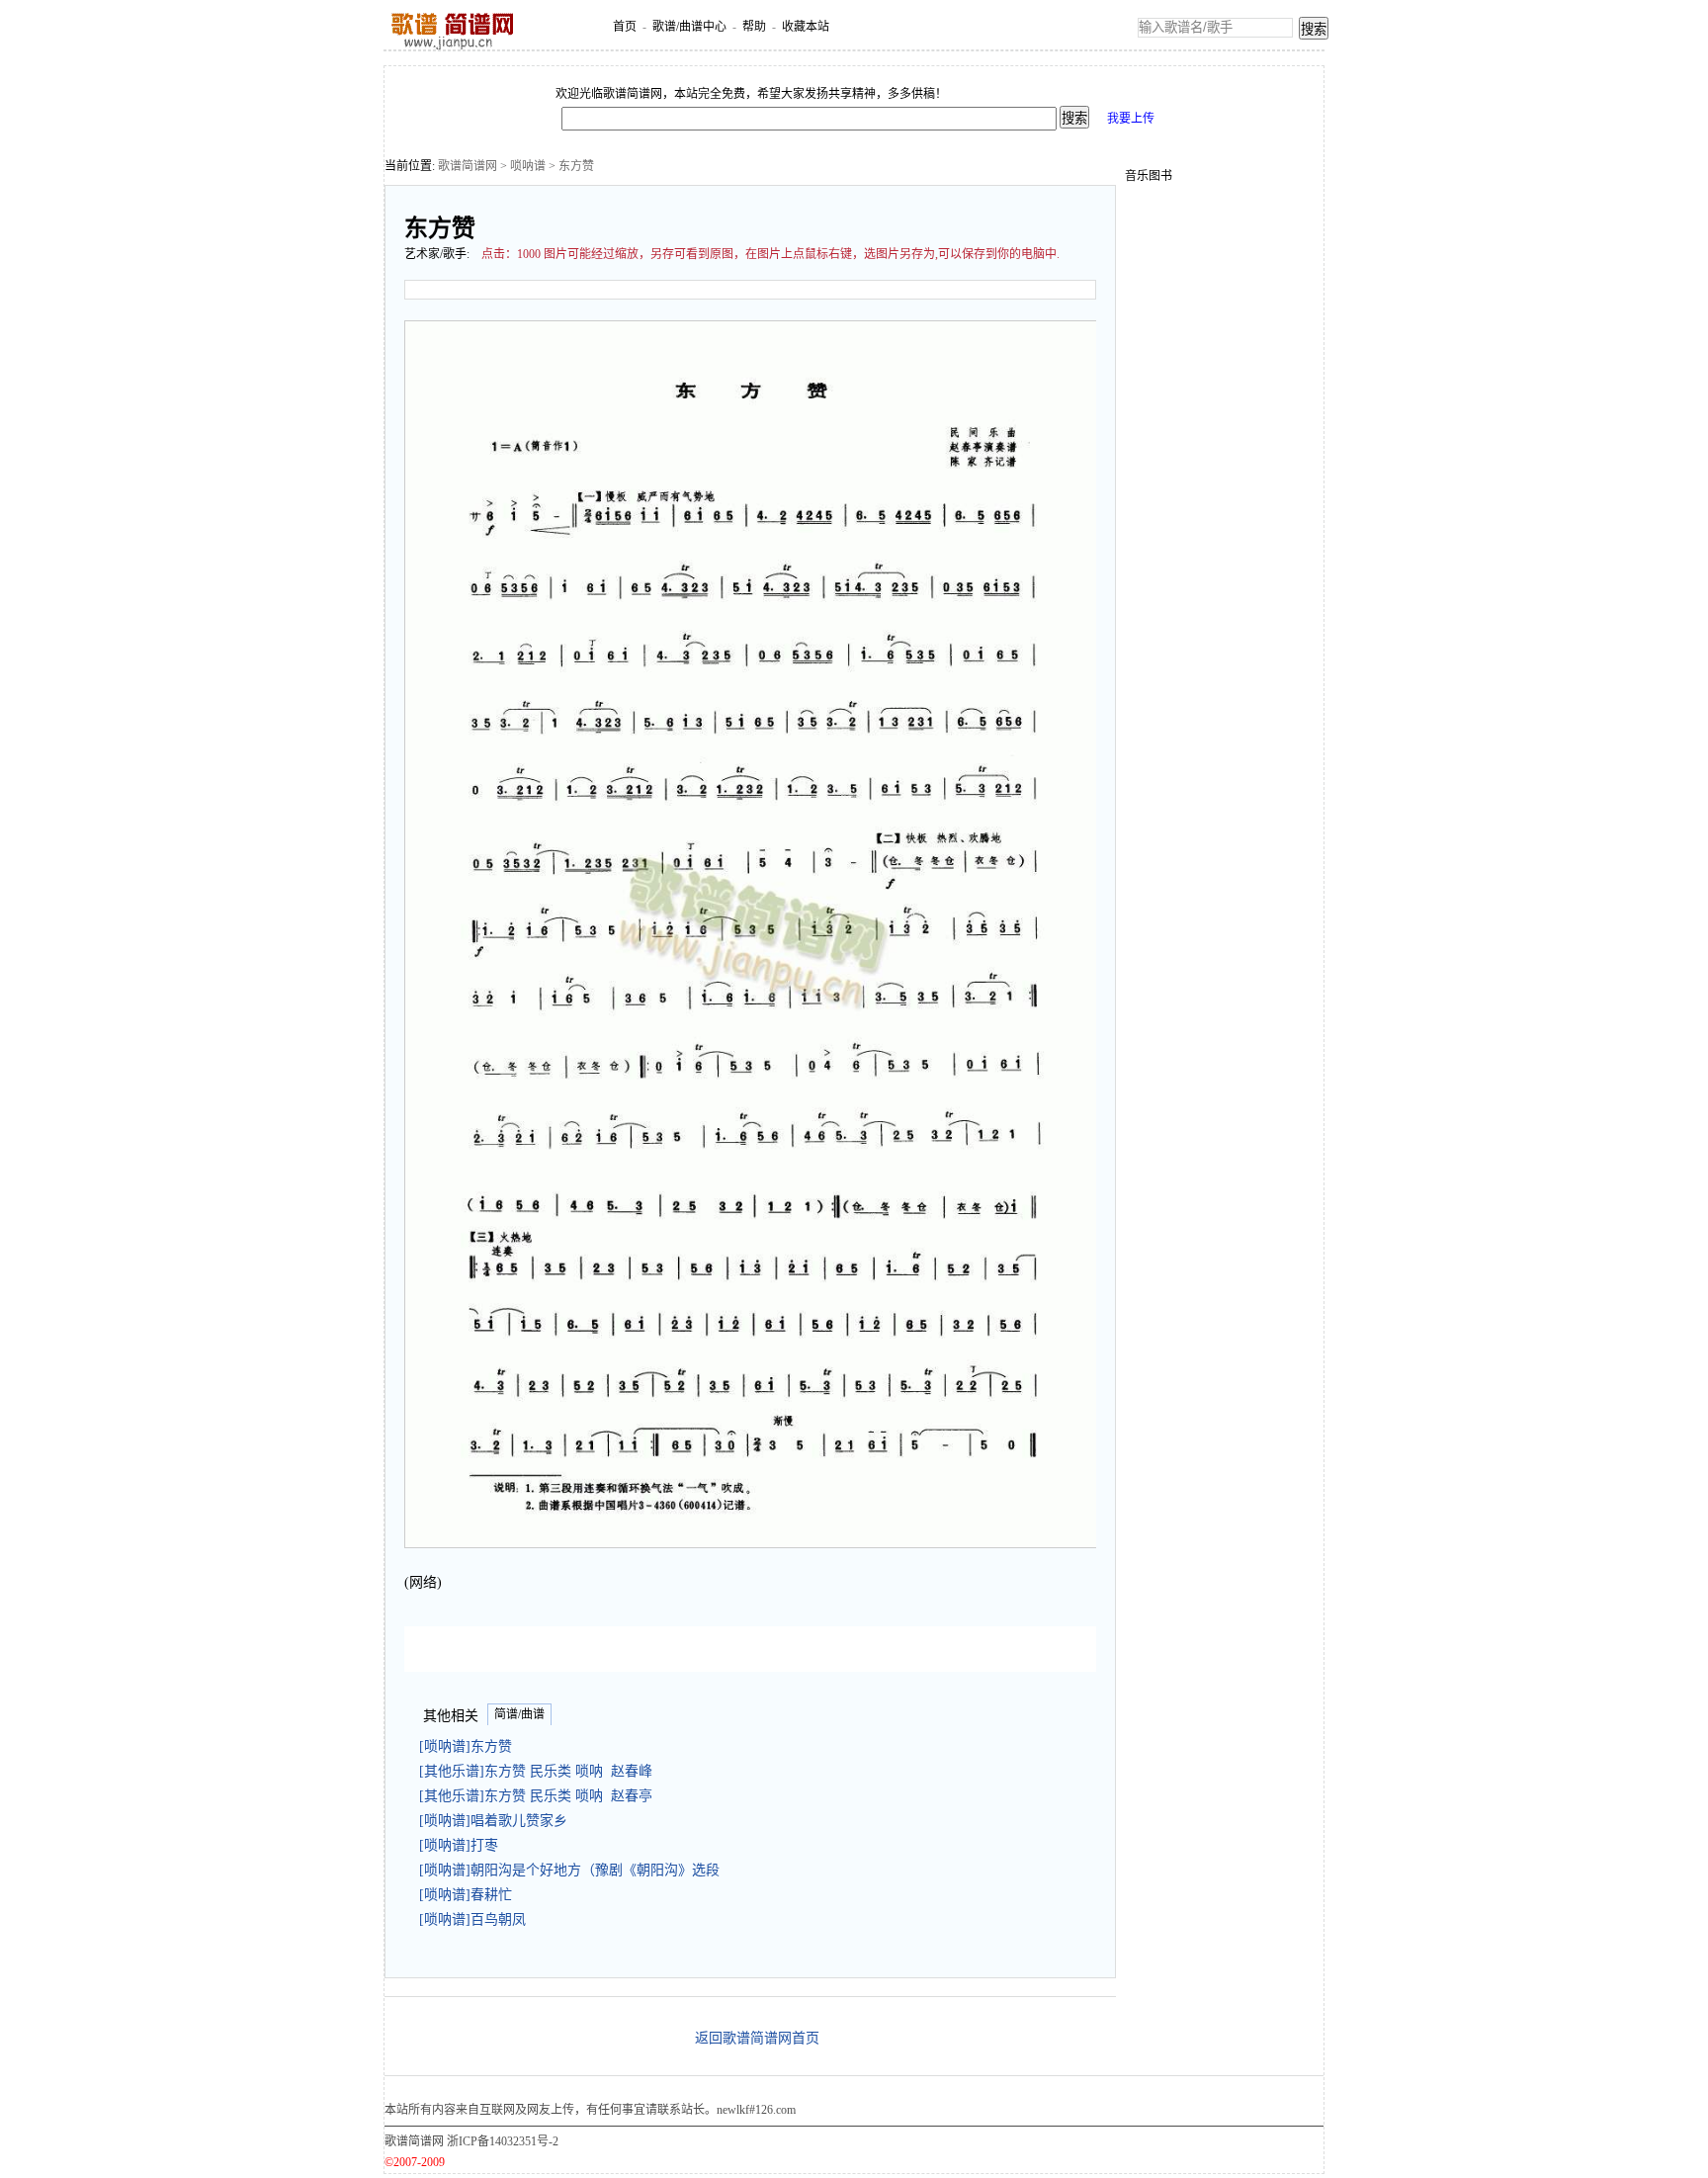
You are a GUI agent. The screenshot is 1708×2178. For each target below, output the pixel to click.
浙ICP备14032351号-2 (503, 2141)
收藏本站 (806, 27)
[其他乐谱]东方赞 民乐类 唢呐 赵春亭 (536, 1796)
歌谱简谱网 (468, 166)
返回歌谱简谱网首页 (757, 2038)
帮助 (754, 27)
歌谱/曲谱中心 (689, 27)
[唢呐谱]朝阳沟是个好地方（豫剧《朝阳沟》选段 (573, 1870)
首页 (625, 27)
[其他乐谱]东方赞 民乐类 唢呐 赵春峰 (536, 1771)
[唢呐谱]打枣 (463, 1845)
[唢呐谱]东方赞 (470, 1746)
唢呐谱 (528, 166)
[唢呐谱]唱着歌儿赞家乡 (497, 1821)
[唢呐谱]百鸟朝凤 (476, 1919)
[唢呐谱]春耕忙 (470, 1895)
